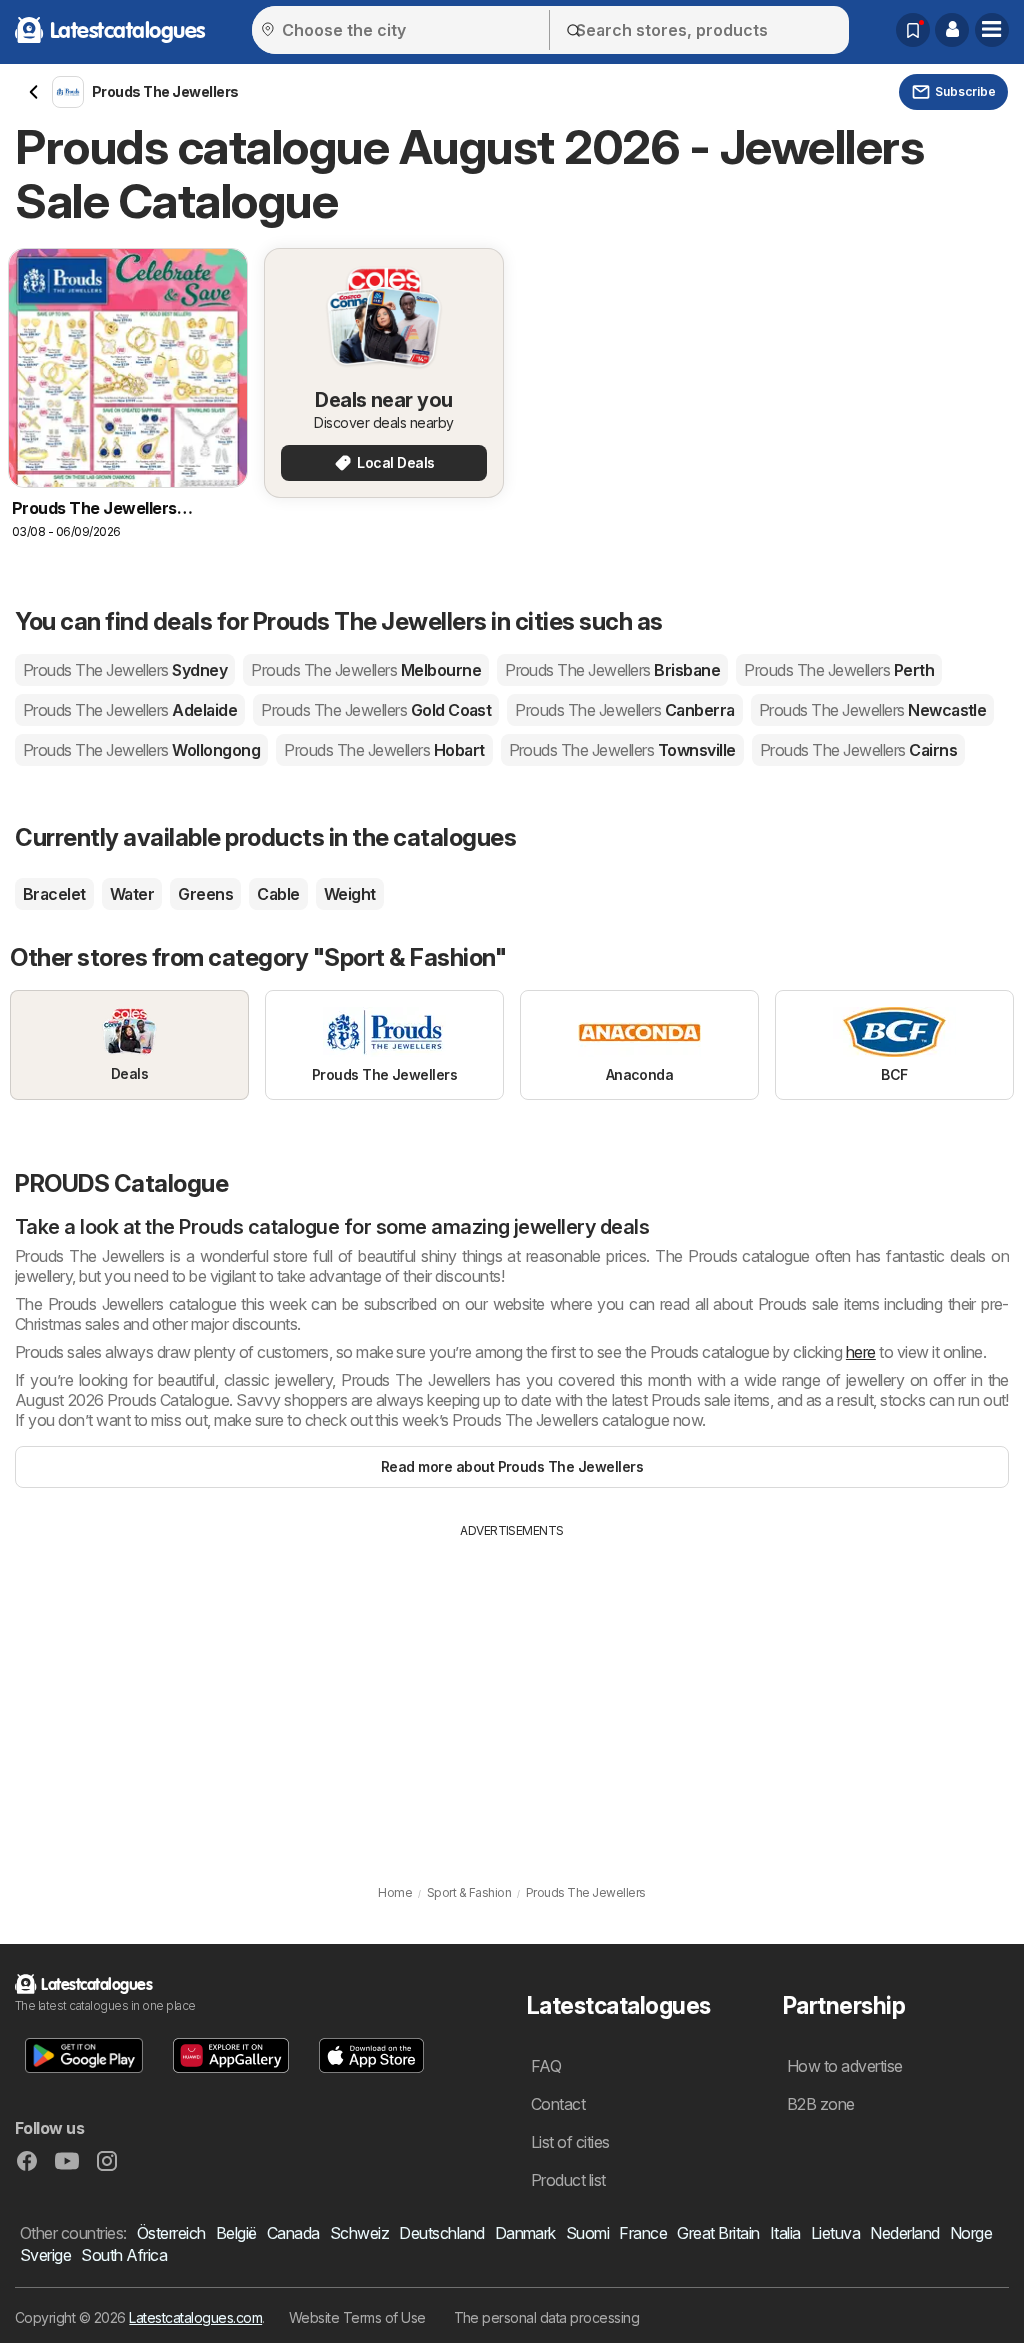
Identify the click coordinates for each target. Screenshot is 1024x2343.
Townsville (622, 750)
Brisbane (612, 670)
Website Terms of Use (357, 2317)
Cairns (858, 750)
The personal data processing (547, 2317)
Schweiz (359, 2233)
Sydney (125, 670)
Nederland (904, 2233)
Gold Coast (376, 710)
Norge (971, 2233)
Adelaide (130, 710)
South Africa (124, 2255)
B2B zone (821, 2104)
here (861, 1352)
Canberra (624, 710)
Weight (350, 894)
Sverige (45, 2255)
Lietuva (835, 2233)
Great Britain (718, 2233)
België (236, 2233)
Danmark (525, 2233)
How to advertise (845, 2066)
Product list (568, 2180)
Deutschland (441, 2233)
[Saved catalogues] (913, 30)
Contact (558, 2104)
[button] (952, 30)
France (643, 2233)
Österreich (171, 2233)
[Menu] (992, 30)
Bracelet (54, 894)
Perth (839, 670)
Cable (278, 894)
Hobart (384, 750)
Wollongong (141, 750)
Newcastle (873, 710)
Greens (205, 894)
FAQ (546, 2066)
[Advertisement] (512, 1690)
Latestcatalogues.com (195, 2317)
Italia (785, 2233)
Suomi (587, 2233)
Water (132, 894)
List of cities (570, 2142)
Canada (293, 2233)
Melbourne (366, 670)
